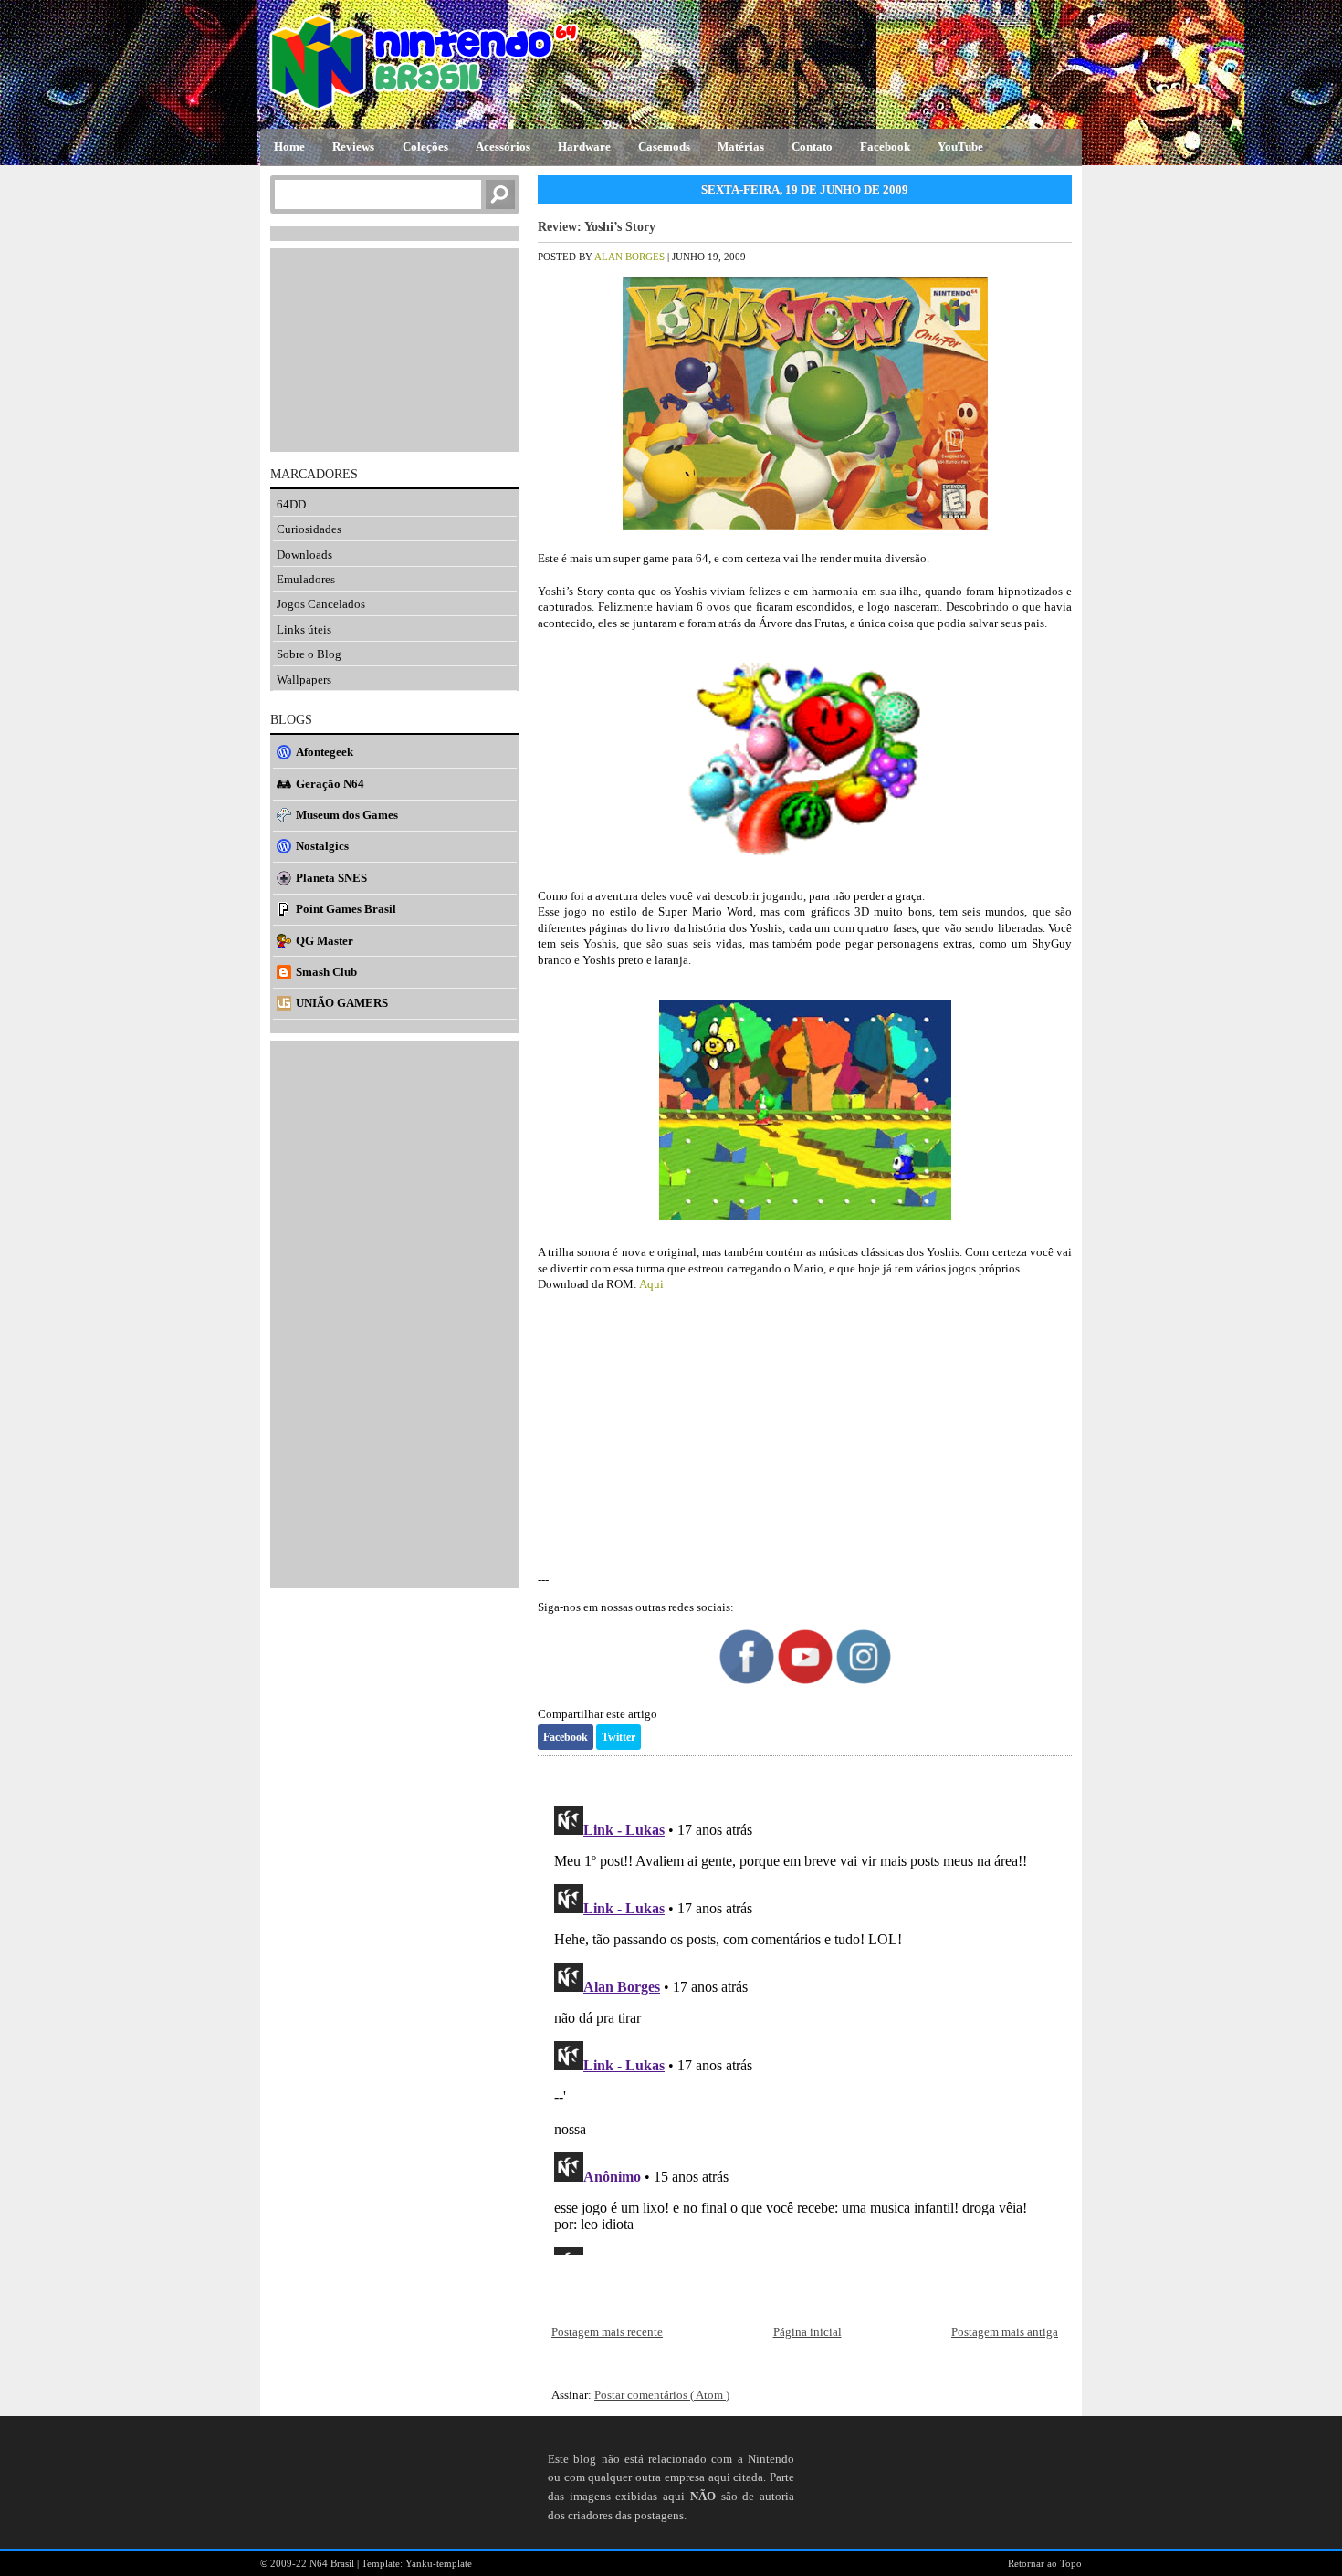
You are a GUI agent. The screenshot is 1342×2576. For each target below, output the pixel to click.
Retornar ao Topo (1045, 2563)
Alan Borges (631, 257)
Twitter (619, 1737)
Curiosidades (309, 529)
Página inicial (807, 2332)
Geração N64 (330, 784)
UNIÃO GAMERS (342, 1003)
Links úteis (304, 629)
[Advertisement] (805, 1432)
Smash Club (326, 972)
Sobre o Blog (309, 654)
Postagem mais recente (607, 2332)
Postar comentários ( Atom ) (662, 2395)
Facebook (566, 1737)
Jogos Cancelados (321, 604)
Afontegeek (325, 752)
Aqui (651, 1284)
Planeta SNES (331, 878)
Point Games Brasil (346, 909)
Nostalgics (322, 846)
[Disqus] (805, 2026)
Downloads (304, 555)
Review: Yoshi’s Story (597, 227)
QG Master (325, 941)
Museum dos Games (347, 815)
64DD (291, 504)
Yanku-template (439, 2563)
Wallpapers (304, 680)
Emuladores (306, 579)
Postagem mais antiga (1005, 2332)
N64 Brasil (333, 2563)
